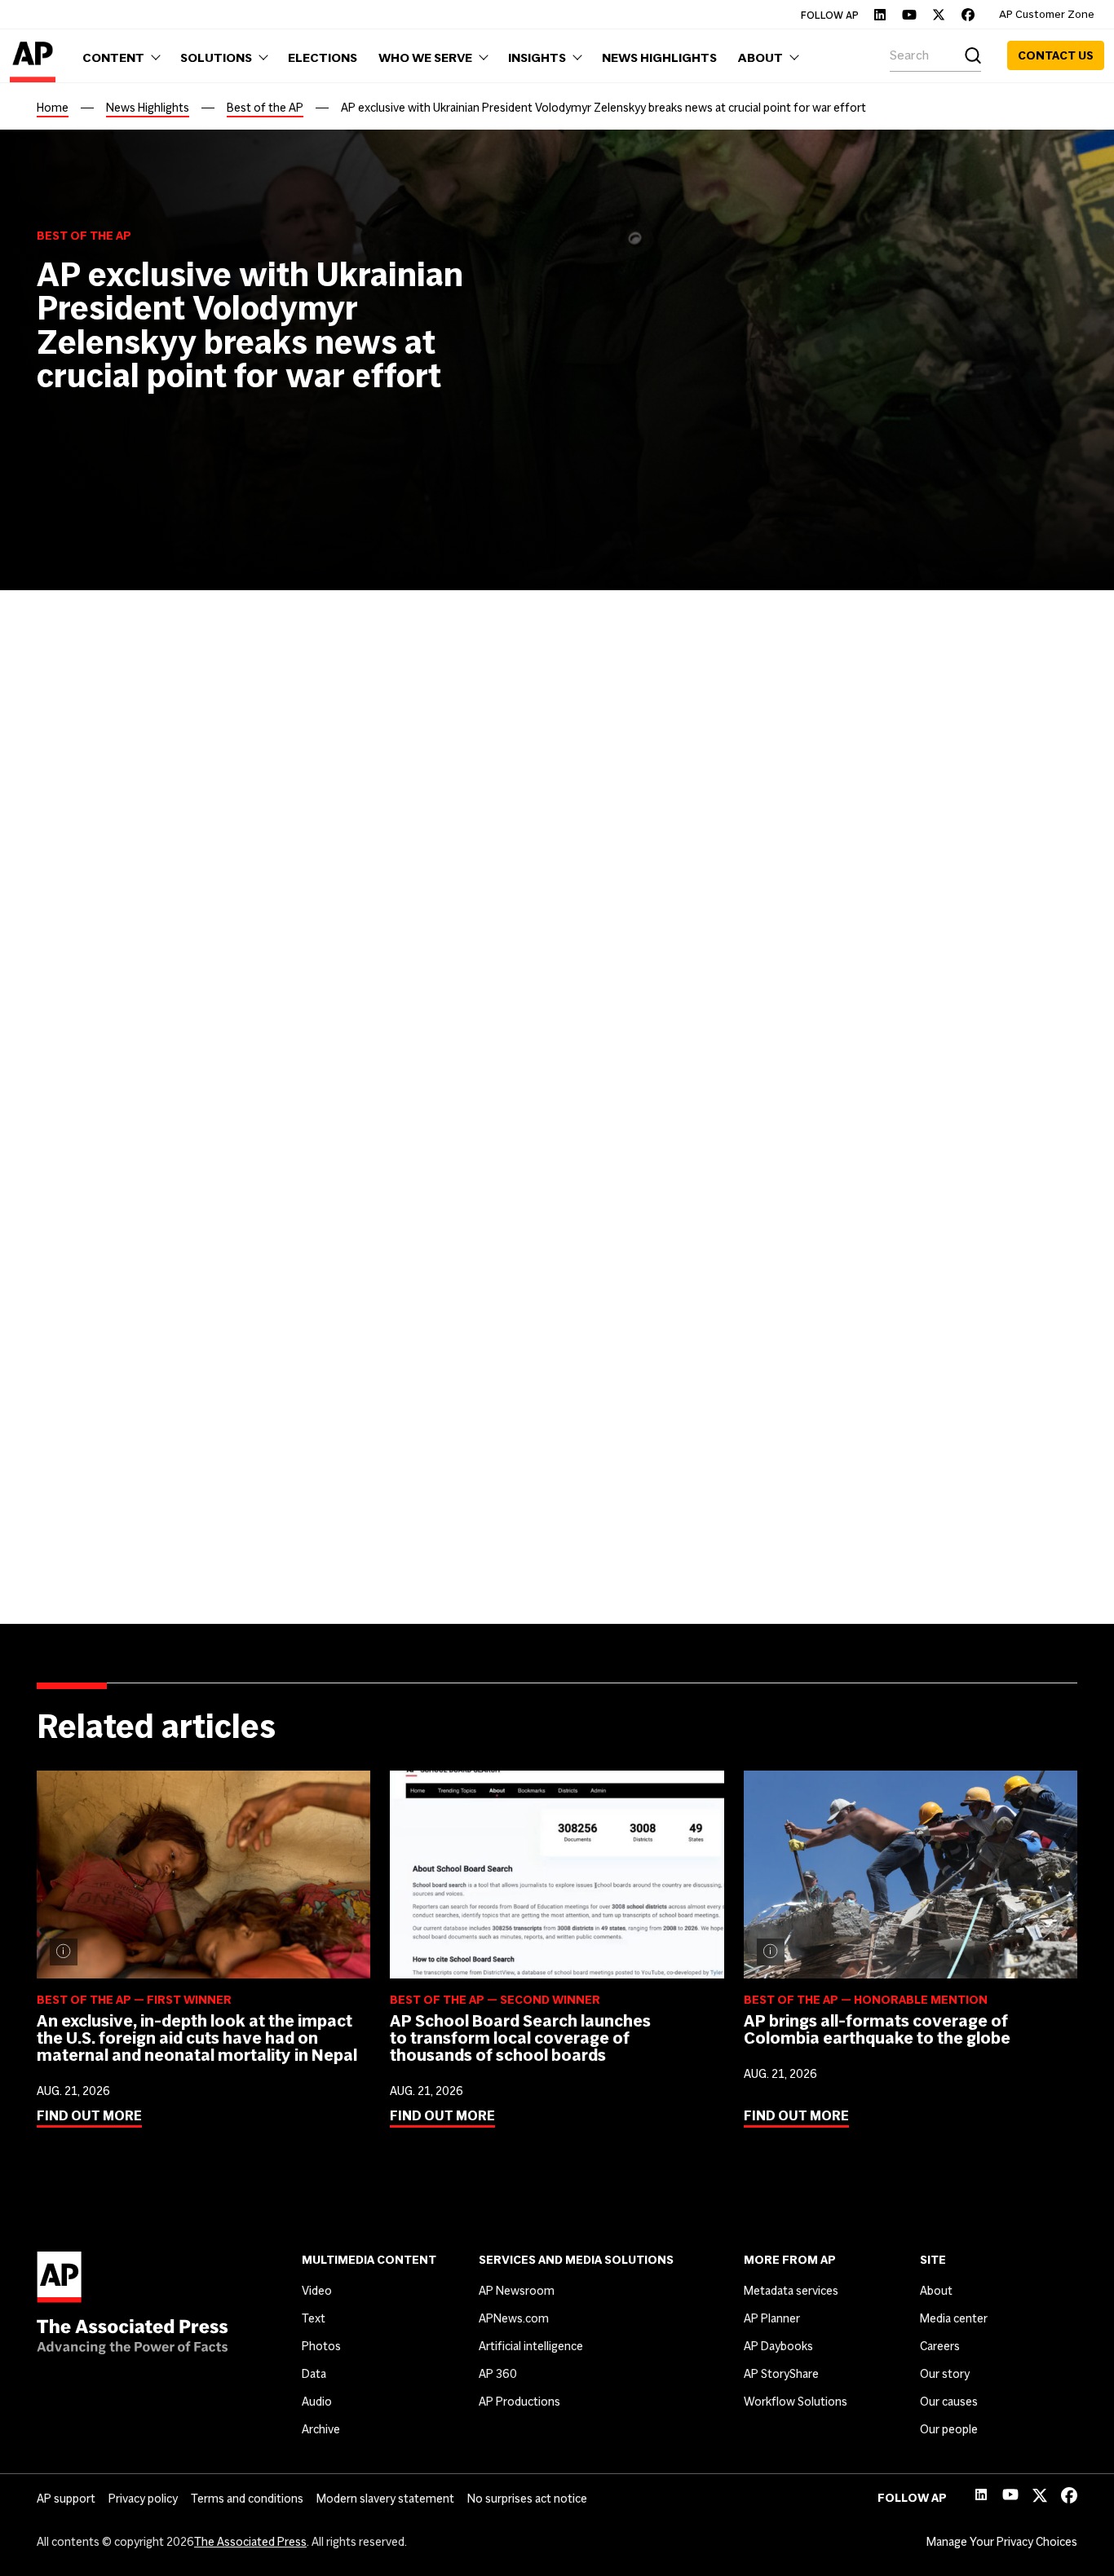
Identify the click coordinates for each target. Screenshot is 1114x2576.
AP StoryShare (781, 2374)
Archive (321, 2429)
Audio (317, 2402)
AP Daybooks (778, 2346)
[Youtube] (909, 15)
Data (314, 2374)
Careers (940, 2346)
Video (317, 2291)
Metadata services (791, 2291)
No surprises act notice (527, 2499)
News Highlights (148, 108)
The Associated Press (250, 2542)
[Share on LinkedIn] (118, 796)
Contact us (1056, 55)
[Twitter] (939, 15)
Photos (321, 2346)
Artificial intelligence (531, 2346)
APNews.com (514, 2318)
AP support (66, 2499)
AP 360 (498, 2374)
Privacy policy (143, 2499)
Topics (75, 1231)
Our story (945, 2374)
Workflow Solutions (796, 2402)
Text (314, 2318)
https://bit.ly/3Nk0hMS (467, 1571)
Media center (954, 2318)
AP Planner (772, 2318)
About (936, 2291)
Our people (949, 2429)
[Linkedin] (880, 15)
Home (53, 108)
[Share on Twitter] (82, 796)
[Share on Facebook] (46, 796)
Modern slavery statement (385, 2499)
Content (82, 1140)
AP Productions (519, 2402)
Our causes (949, 2402)
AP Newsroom (517, 2291)
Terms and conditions (247, 2499)
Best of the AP (265, 108)
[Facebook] (968, 15)
